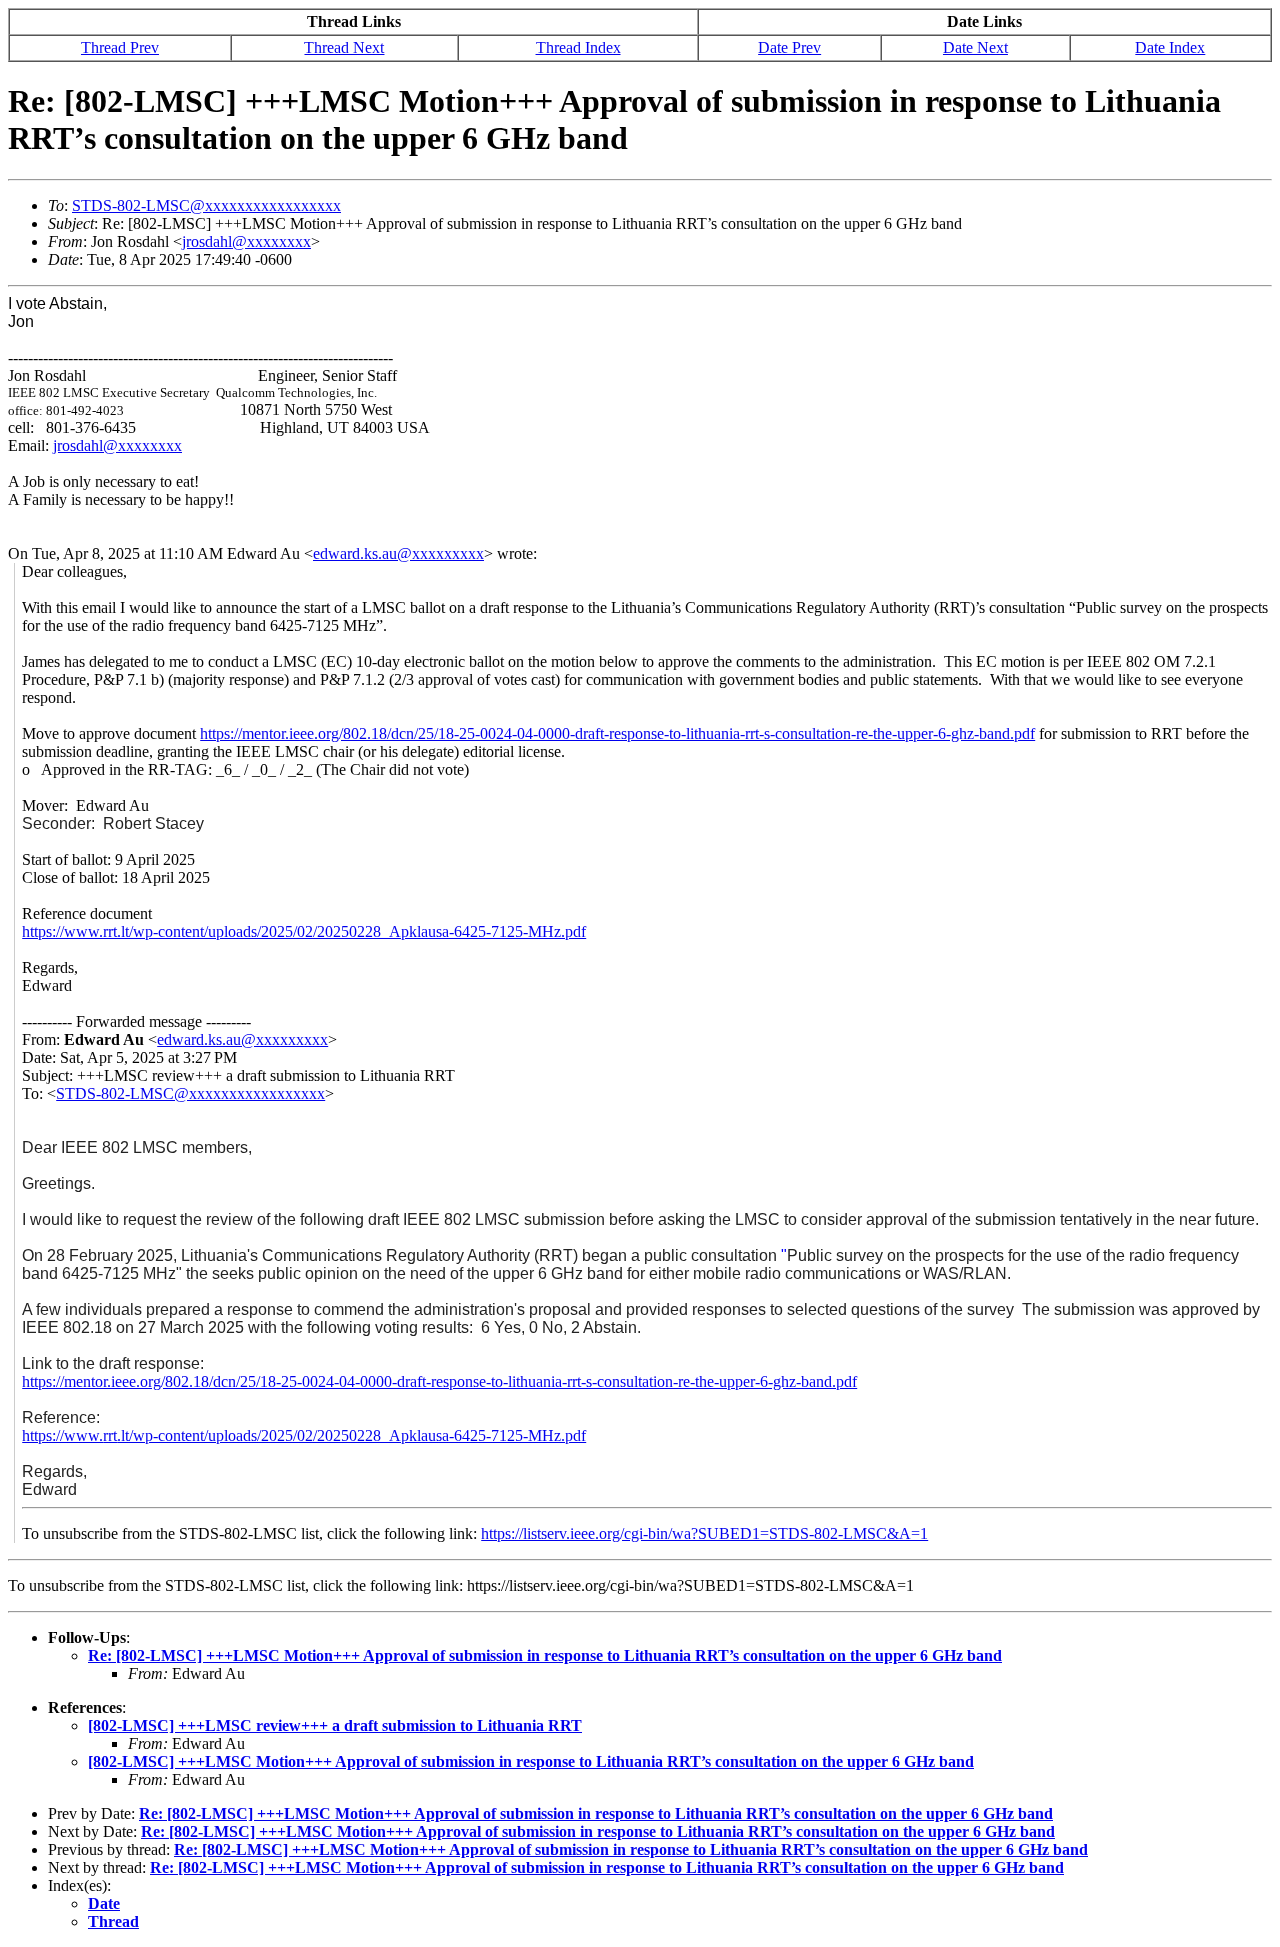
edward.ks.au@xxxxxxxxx (398, 553)
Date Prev (789, 47)
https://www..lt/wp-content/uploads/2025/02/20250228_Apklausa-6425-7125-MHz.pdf (304, 1435)
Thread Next (344, 47)
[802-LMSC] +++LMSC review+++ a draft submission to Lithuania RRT (335, 1725)
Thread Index (578, 47)
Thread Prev (120, 47)
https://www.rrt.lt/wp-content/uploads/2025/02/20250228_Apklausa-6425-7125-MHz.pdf (304, 931)
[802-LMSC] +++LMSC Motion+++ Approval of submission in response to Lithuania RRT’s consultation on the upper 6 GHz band (531, 1761)
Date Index (1170, 47)
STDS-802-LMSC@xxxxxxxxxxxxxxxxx (206, 205)
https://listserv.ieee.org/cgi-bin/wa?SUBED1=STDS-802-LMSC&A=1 (704, 1533)
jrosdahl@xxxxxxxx (246, 241)
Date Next (975, 47)
